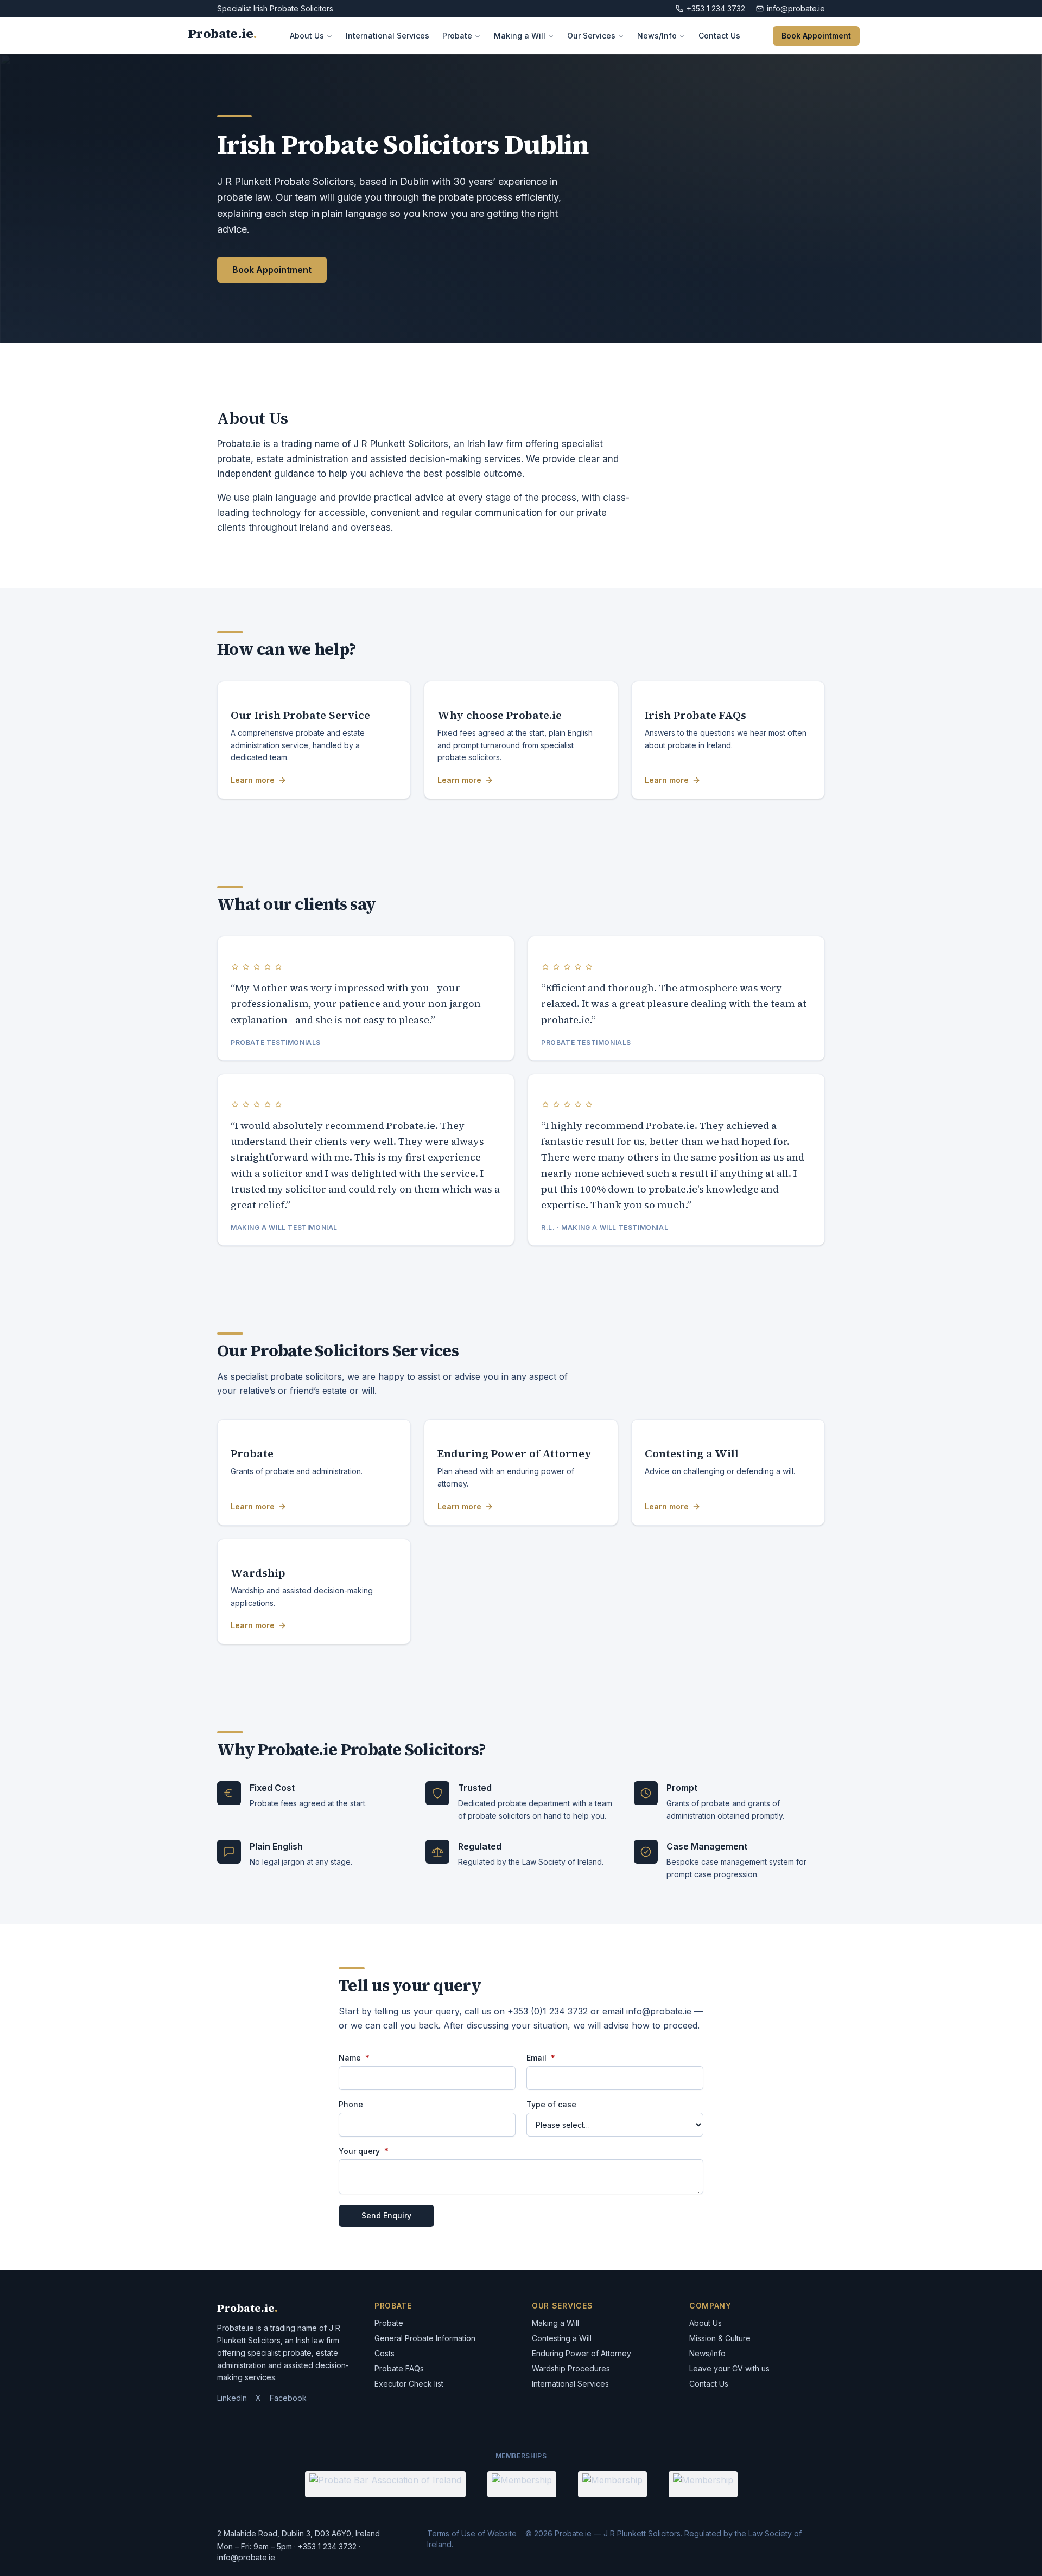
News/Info (657, 36)
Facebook (288, 2398)
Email (541, 2058)
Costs (385, 2353)
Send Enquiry (386, 2215)
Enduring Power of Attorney (582, 2353)
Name (354, 2058)
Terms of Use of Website (472, 2533)
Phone (351, 2105)
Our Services (591, 36)
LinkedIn (232, 2398)
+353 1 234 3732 (716, 8)
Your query (364, 2151)
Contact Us (719, 36)
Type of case (551, 2105)
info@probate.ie (796, 8)
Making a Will (520, 36)
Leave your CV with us (729, 2368)
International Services (387, 36)
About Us (307, 36)
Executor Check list (409, 2384)
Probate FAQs (399, 2368)
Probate (457, 36)
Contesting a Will (562, 2338)
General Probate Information (425, 2338)
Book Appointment (816, 36)
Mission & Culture (720, 2338)
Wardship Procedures (571, 2368)
